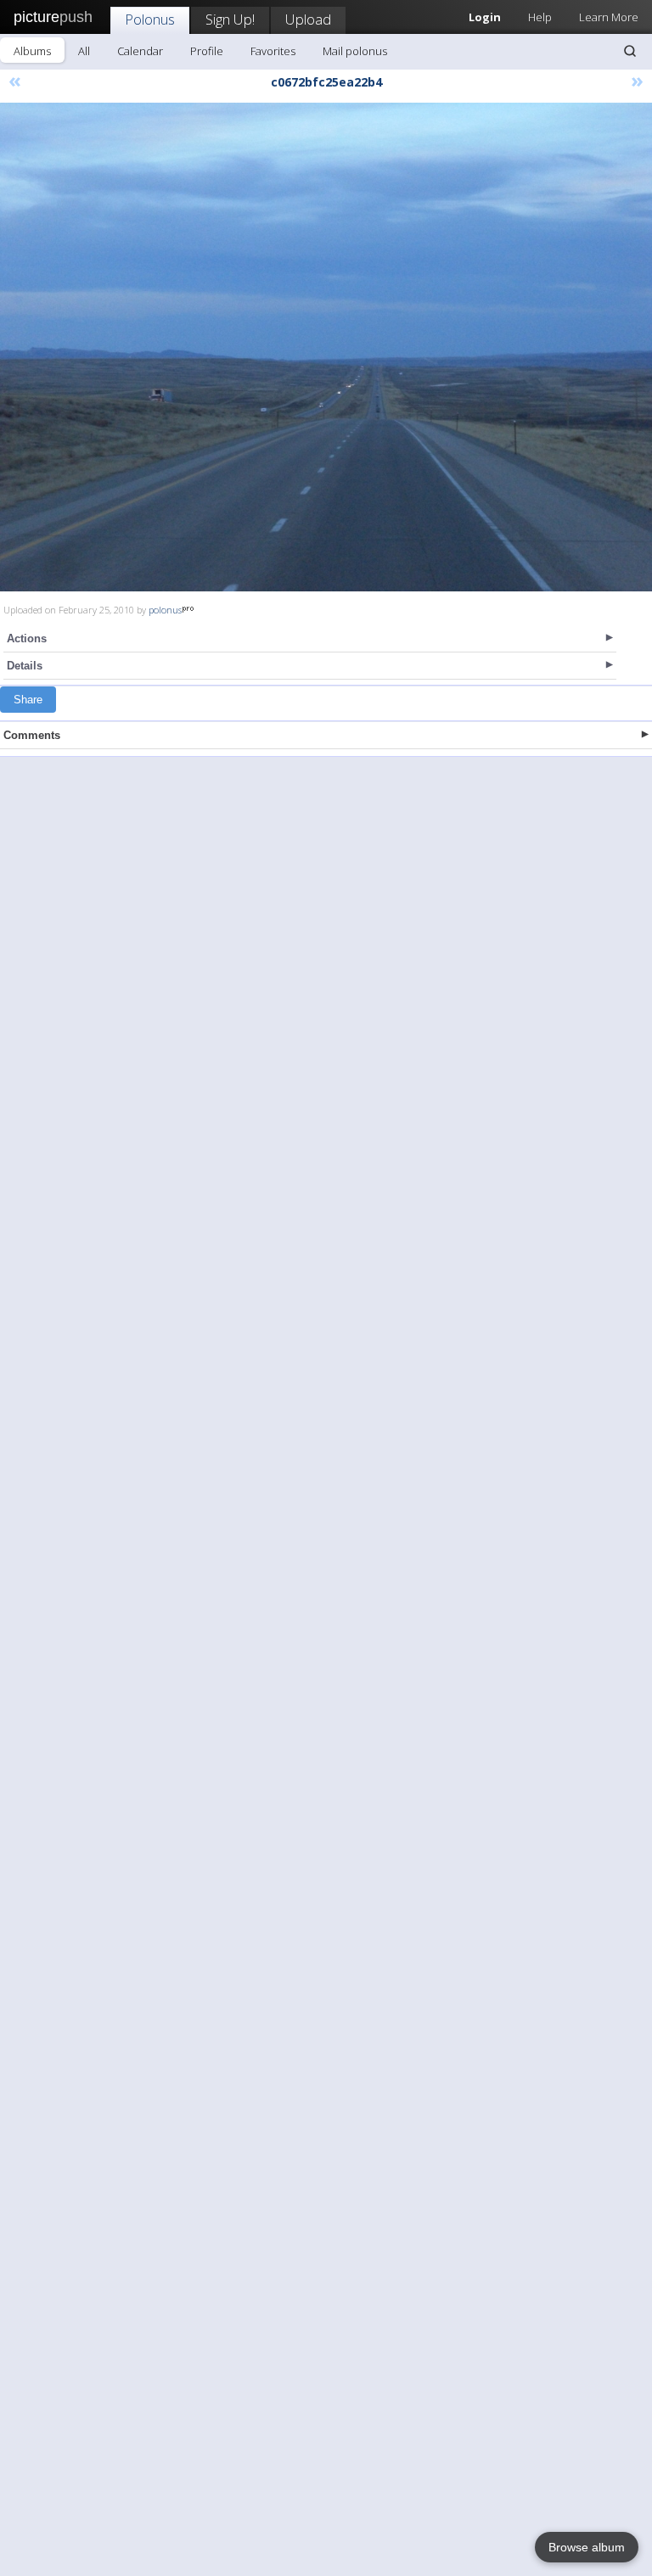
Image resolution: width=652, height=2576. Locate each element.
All (84, 51)
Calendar (140, 51)
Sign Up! (230, 19)
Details (25, 666)
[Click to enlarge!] (326, 347)
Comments (32, 735)
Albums (32, 51)
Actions (27, 638)
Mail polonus (355, 51)
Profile (207, 51)
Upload (308, 19)
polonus (165, 610)
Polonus (150, 19)
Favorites (273, 51)
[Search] (630, 51)
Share (28, 700)
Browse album (587, 2547)
